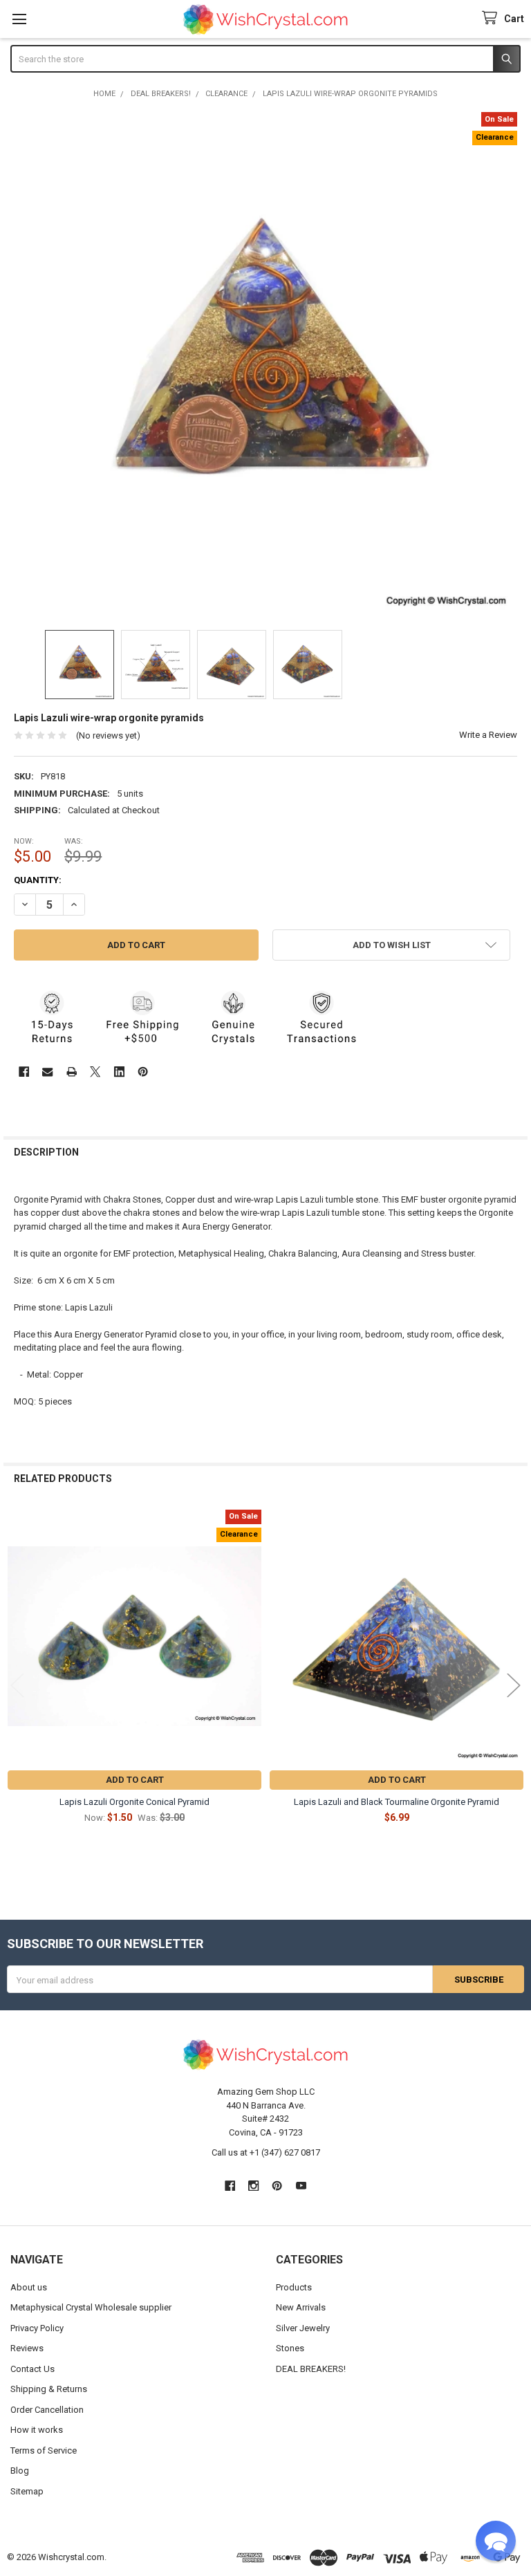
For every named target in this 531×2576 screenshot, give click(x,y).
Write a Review (488, 735)
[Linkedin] (119, 1072)
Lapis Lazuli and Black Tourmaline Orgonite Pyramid (397, 1802)
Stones (290, 2348)
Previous (17, 1686)
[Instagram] (253, 2186)
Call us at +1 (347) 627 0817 (266, 2152)
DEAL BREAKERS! (311, 2369)
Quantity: (38, 880)
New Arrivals (301, 2307)
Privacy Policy (37, 2328)
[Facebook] (24, 1072)
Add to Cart (135, 1780)
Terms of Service (44, 2450)
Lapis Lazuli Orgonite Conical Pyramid (134, 1802)
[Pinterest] (143, 1072)
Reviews (27, 2348)
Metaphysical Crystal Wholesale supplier (91, 2307)
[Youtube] (301, 2186)
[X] (95, 1072)
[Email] (47, 1072)
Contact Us (32, 2369)
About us (29, 2287)
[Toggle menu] (19, 19)
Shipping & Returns (49, 2389)
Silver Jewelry (303, 2328)
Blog (20, 2471)
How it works (37, 2430)
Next (514, 1686)
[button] (391, 945)
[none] (266, 364)
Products (294, 2287)
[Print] (72, 1072)
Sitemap (27, 2491)
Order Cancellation (47, 2410)
